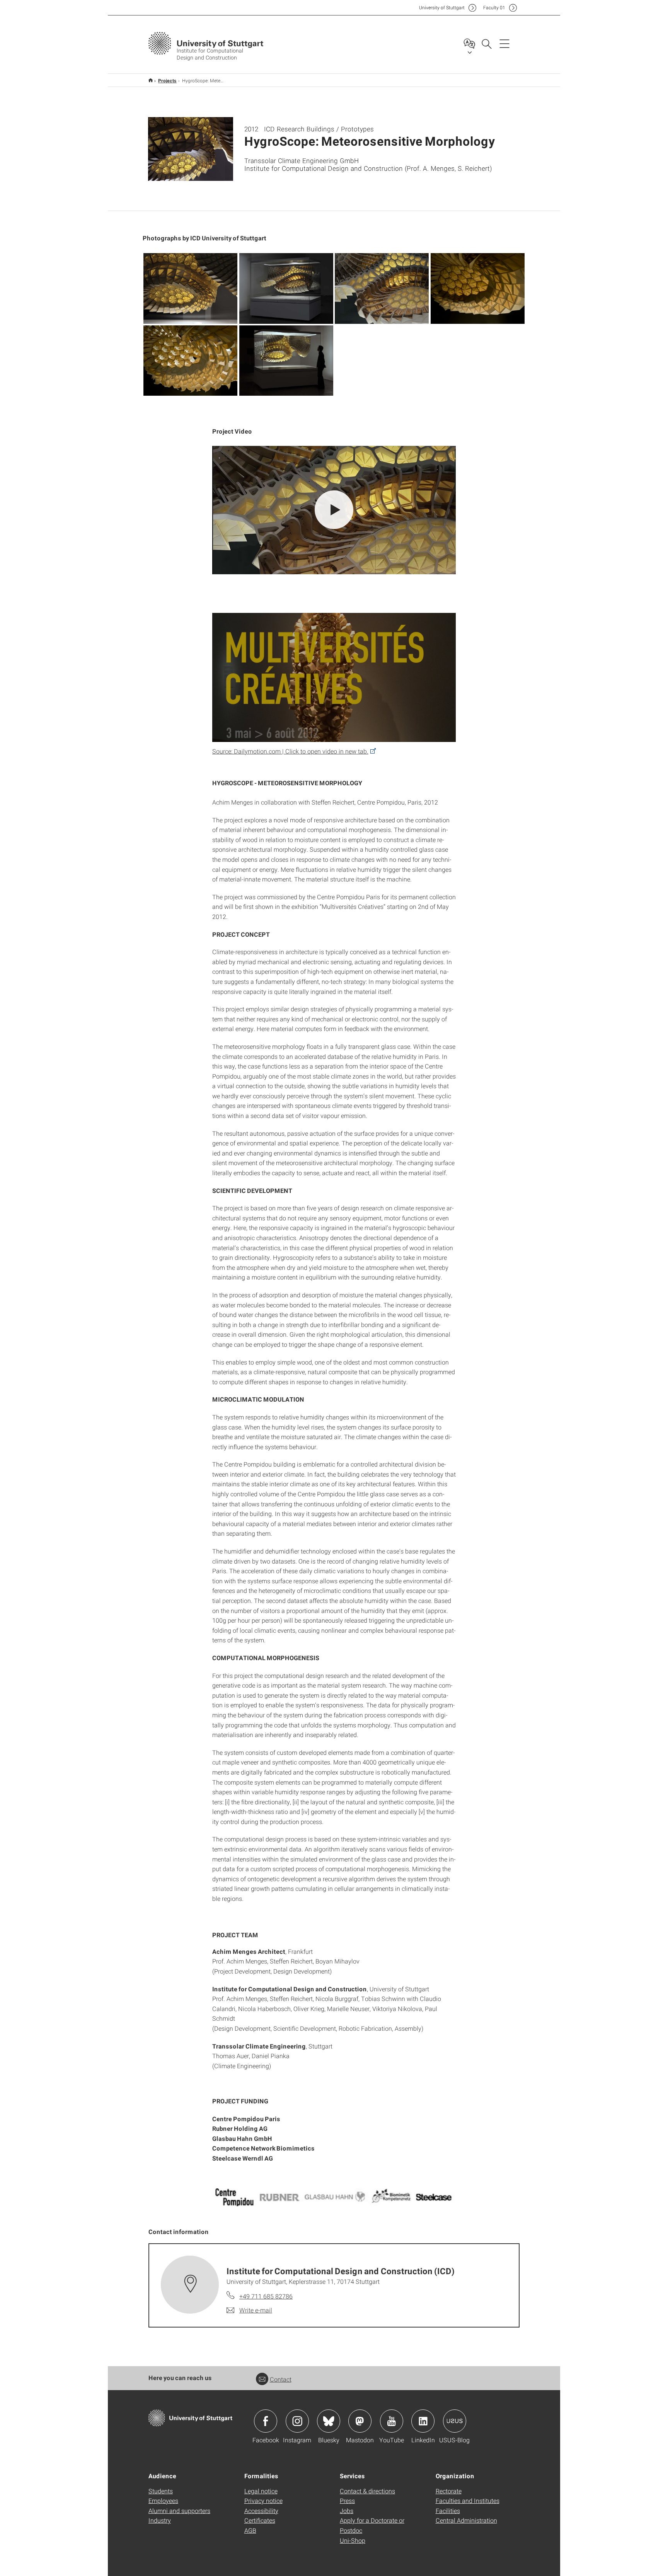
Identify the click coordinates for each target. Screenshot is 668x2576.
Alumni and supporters (179, 2510)
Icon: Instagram (297, 2421)
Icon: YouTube (392, 2421)
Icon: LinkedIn (423, 2421)
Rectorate (449, 2491)
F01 (494, 8)
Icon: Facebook (266, 2421)
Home (151, 80)
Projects (167, 80)
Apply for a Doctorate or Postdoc (372, 2525)
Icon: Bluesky (329, 2421)
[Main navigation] (504, 43)
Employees (163, 2500)
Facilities (448, 2510)
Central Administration (466, 2520)
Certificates (260, 2520)
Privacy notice (263, 2500)
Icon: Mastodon (360, 2421)
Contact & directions (367, 2491)
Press (347, 2500)
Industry (160, 2520)
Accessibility (261, 2510)
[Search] (486, 43)
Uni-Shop (353, 2540)
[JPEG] (191, 288)
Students (161, 2491)
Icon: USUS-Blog (455, 2421)
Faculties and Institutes (468, 2500)
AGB (250, 2530)
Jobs (347, 2510)
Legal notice (261, 2491)
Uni (442, 8)
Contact (281, 2379)
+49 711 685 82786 (266, 2296)
